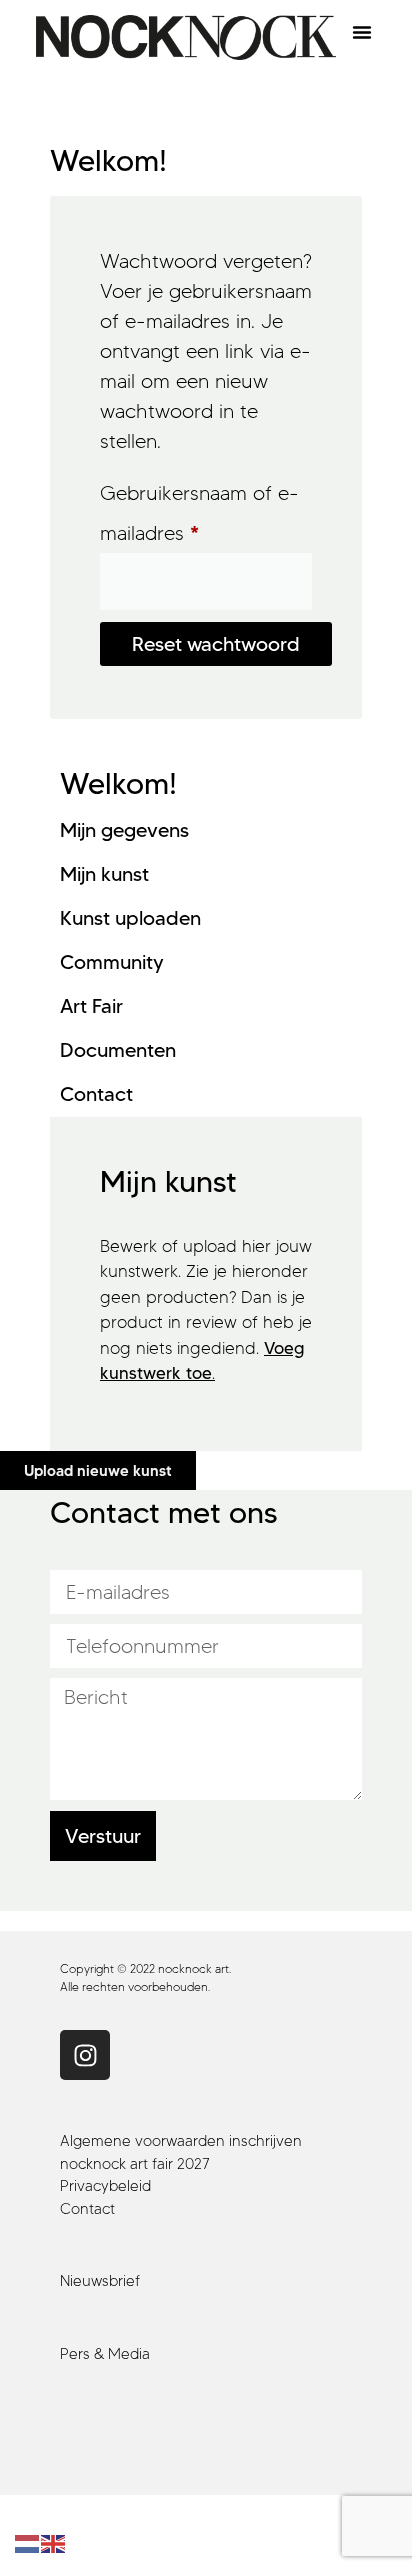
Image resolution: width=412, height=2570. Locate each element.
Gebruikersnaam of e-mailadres (199, 509)
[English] (54, 2542)
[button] (362, 32)
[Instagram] (85, 2055)
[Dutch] (28, 2542)
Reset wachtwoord (216, 644)
